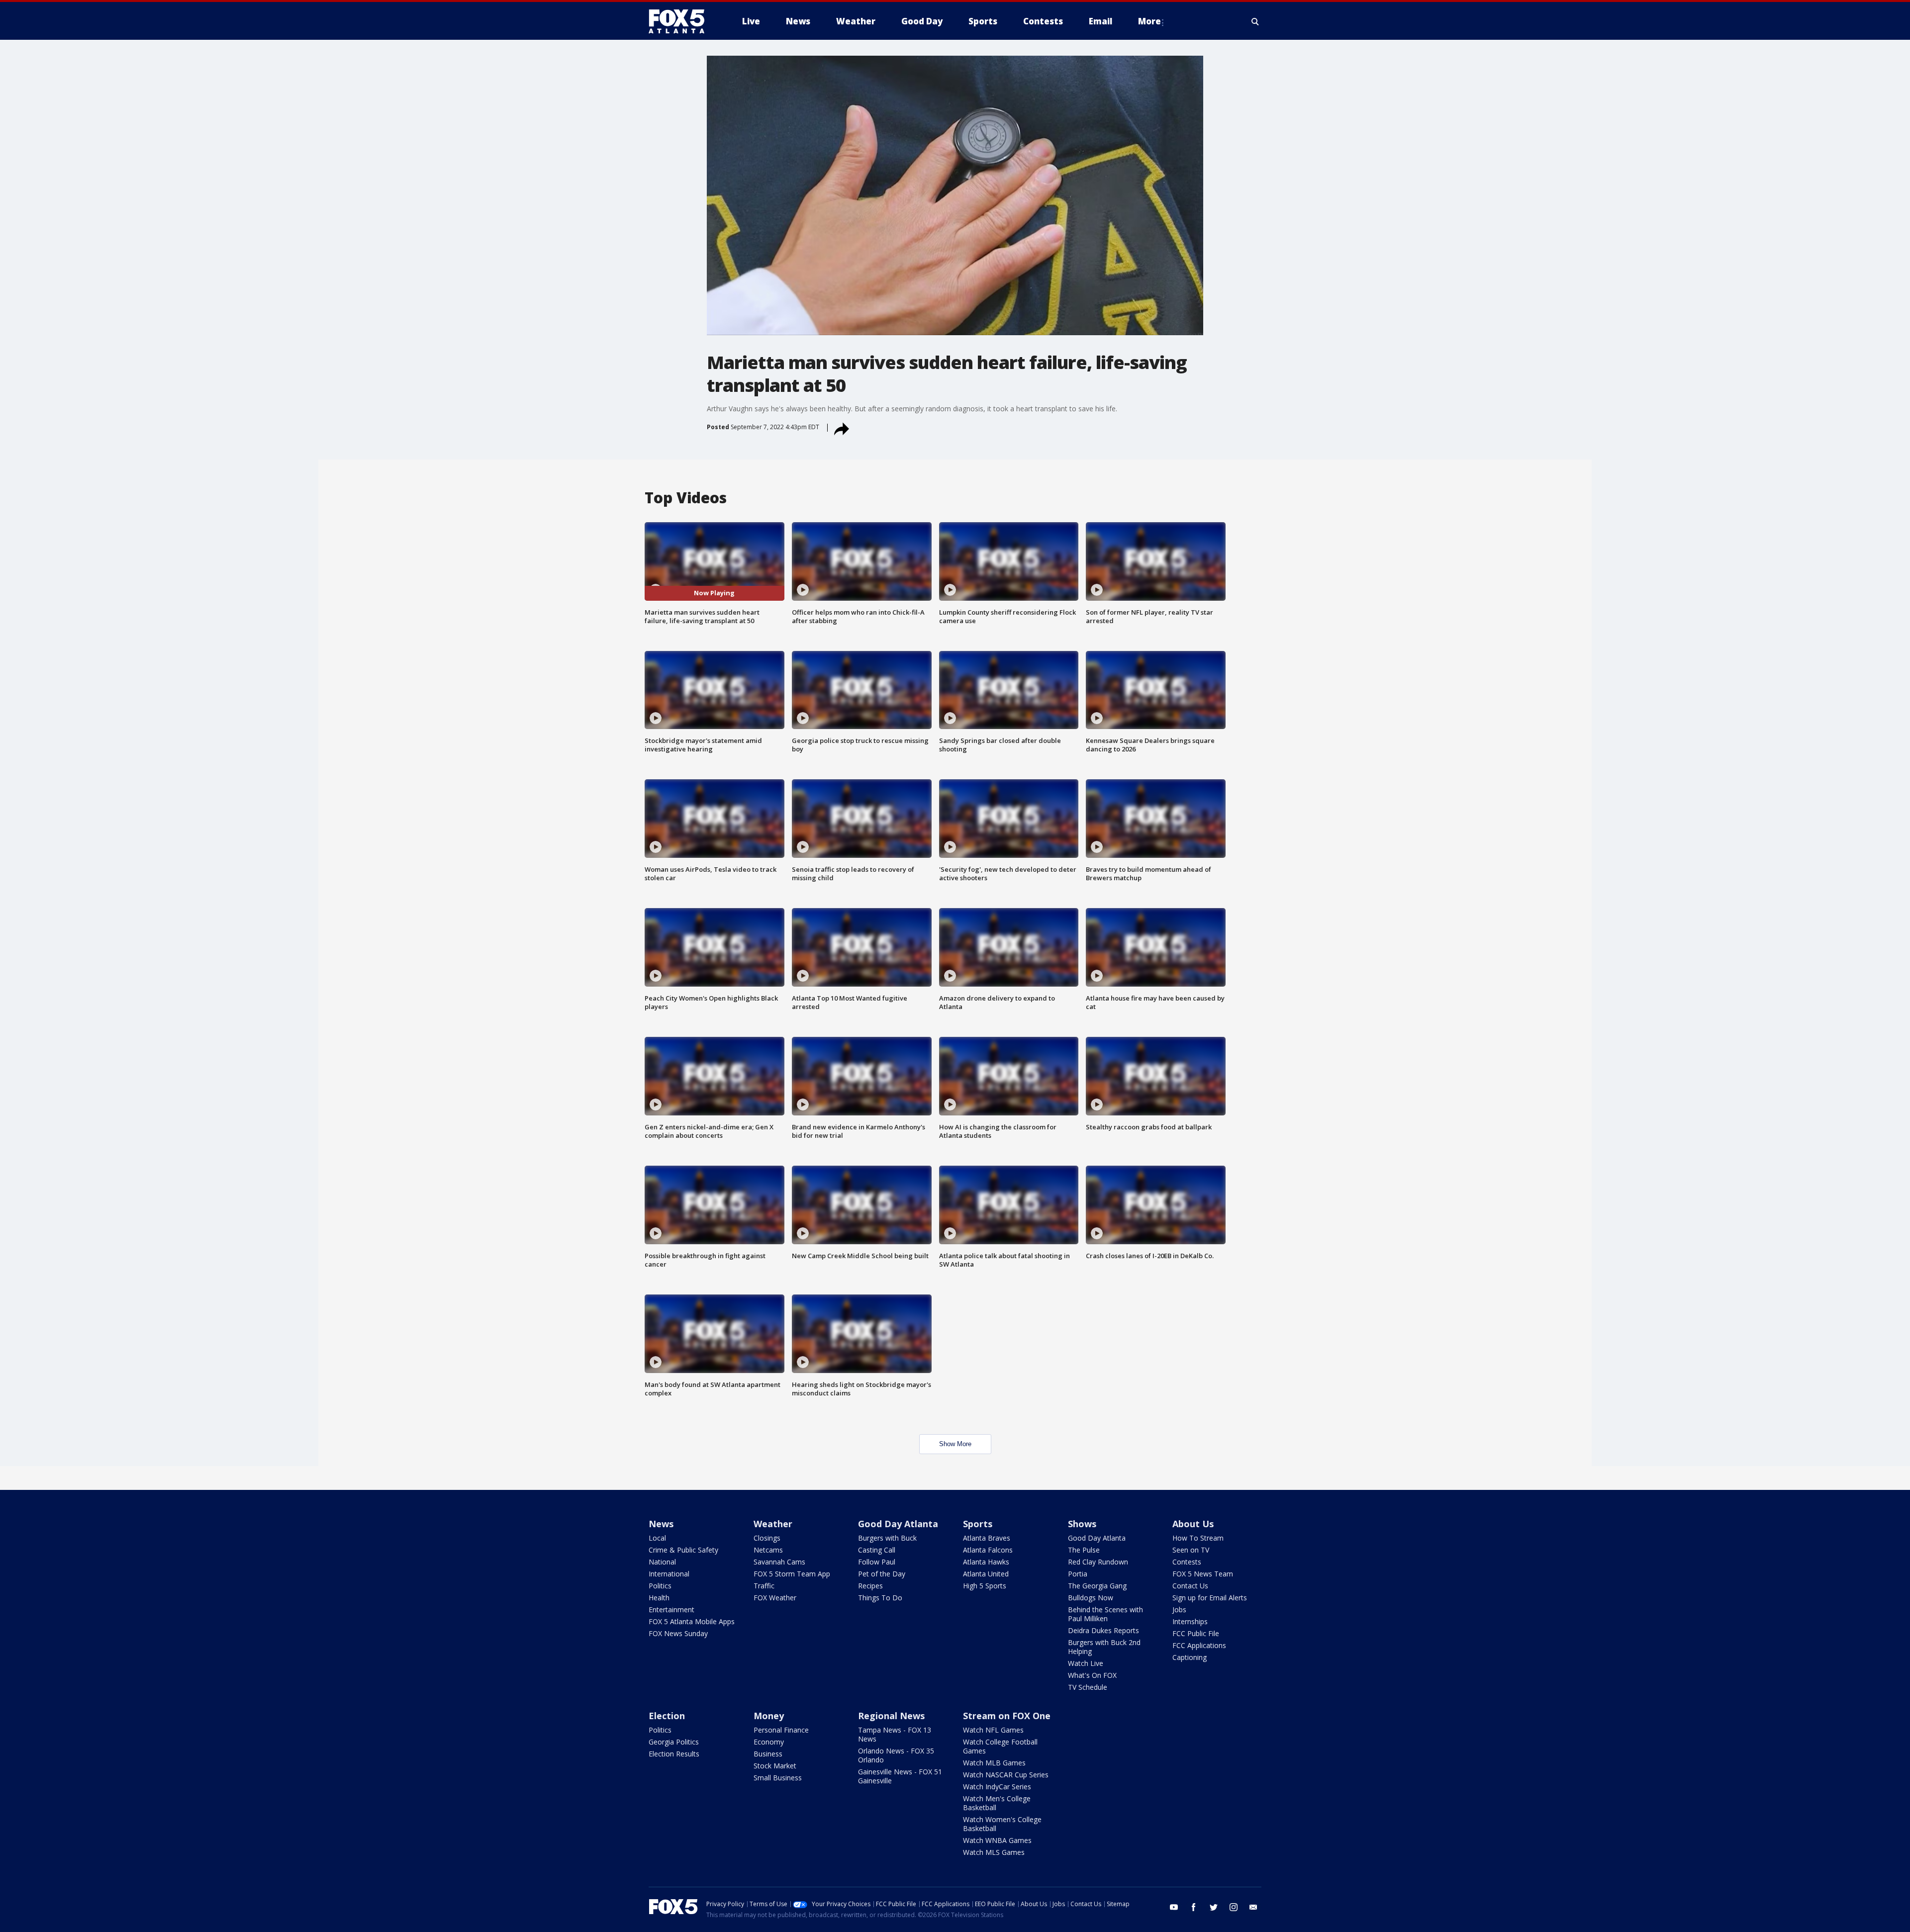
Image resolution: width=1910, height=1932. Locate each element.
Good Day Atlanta (898, 1524)
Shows (1082, 1524)
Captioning (1190, 1657)
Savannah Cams (779, 1562)
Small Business (778, 1778)
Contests (1187, 1562)
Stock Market (775, 1766)
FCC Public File (1196, 1633)
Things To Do (880, 1598)
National (662, 1562)
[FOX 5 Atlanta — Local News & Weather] (681, 21)
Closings (767, 1538)
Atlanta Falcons (988, 1550)
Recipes (870, 1586)
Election (667, 1716)
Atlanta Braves (987, 1538)
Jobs (1179, 1610)
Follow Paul (877, 1562)
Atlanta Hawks (986, 1562)
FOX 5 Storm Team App (792, 1574)
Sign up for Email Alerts (1210, 1598)
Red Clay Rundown (1098, 1562)
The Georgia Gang (1097, 1586)
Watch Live (1086, 1663)
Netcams (768, 1550)
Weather (773, 1524)
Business (768, 1754)
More (1149, 21)
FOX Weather (775, 1598)
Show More (955, 1444)
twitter (1214, 1907)
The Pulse (1084, 1550)
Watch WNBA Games (997, 1840)
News (661, 1524)
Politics (660, 1586)
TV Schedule (1088, 1687)
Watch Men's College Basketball (997, 1803)
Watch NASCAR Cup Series (1006, 1775)
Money (769, 1716)
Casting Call (877, 1550)
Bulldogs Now (1091, 1598)
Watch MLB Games (994, 1763)
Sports (978, 1524)
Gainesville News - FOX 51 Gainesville (900, 1776)
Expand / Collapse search (1255, 21)
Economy (769, 1742)
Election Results (674, 1754)
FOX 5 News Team (1203, 1574)
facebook (1194, 1907)
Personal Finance (781, 1730)
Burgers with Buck (887, 1538)
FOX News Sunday (678, 1633)
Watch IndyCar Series (997, 1787)
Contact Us (1190, 1586)
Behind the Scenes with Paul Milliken (1105, 1614)
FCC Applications (1199, 1645)
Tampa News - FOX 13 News (895, 1734)
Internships (1190, 1621)
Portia (1078, 1574)
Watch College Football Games (1000, 1746)
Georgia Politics (674, 1742)
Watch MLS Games (994, 1852)
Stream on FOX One (1007, 1716)
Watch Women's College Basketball (1002, 1824)
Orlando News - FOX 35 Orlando (896, 1755)
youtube (1174, 1907)
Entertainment (671, 1610)
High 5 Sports (985, 1586)
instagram (1234, 1907)
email (1253, 1907)
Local (657, 1538)
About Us (1193, 1524)
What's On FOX (1092, 1675)
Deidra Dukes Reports (1103, 1630)
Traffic (764, 1586)
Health (659, 1598)
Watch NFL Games (993, 1730)
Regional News (891, 1716)
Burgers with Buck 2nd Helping (1104, 1647)
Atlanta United (986, 1574)
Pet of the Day (882, 1574)
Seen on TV (1191, 1550)
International (669, 1574)
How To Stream (1198, 1538)
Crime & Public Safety (683, 1550)
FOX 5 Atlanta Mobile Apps (692, 1621)
